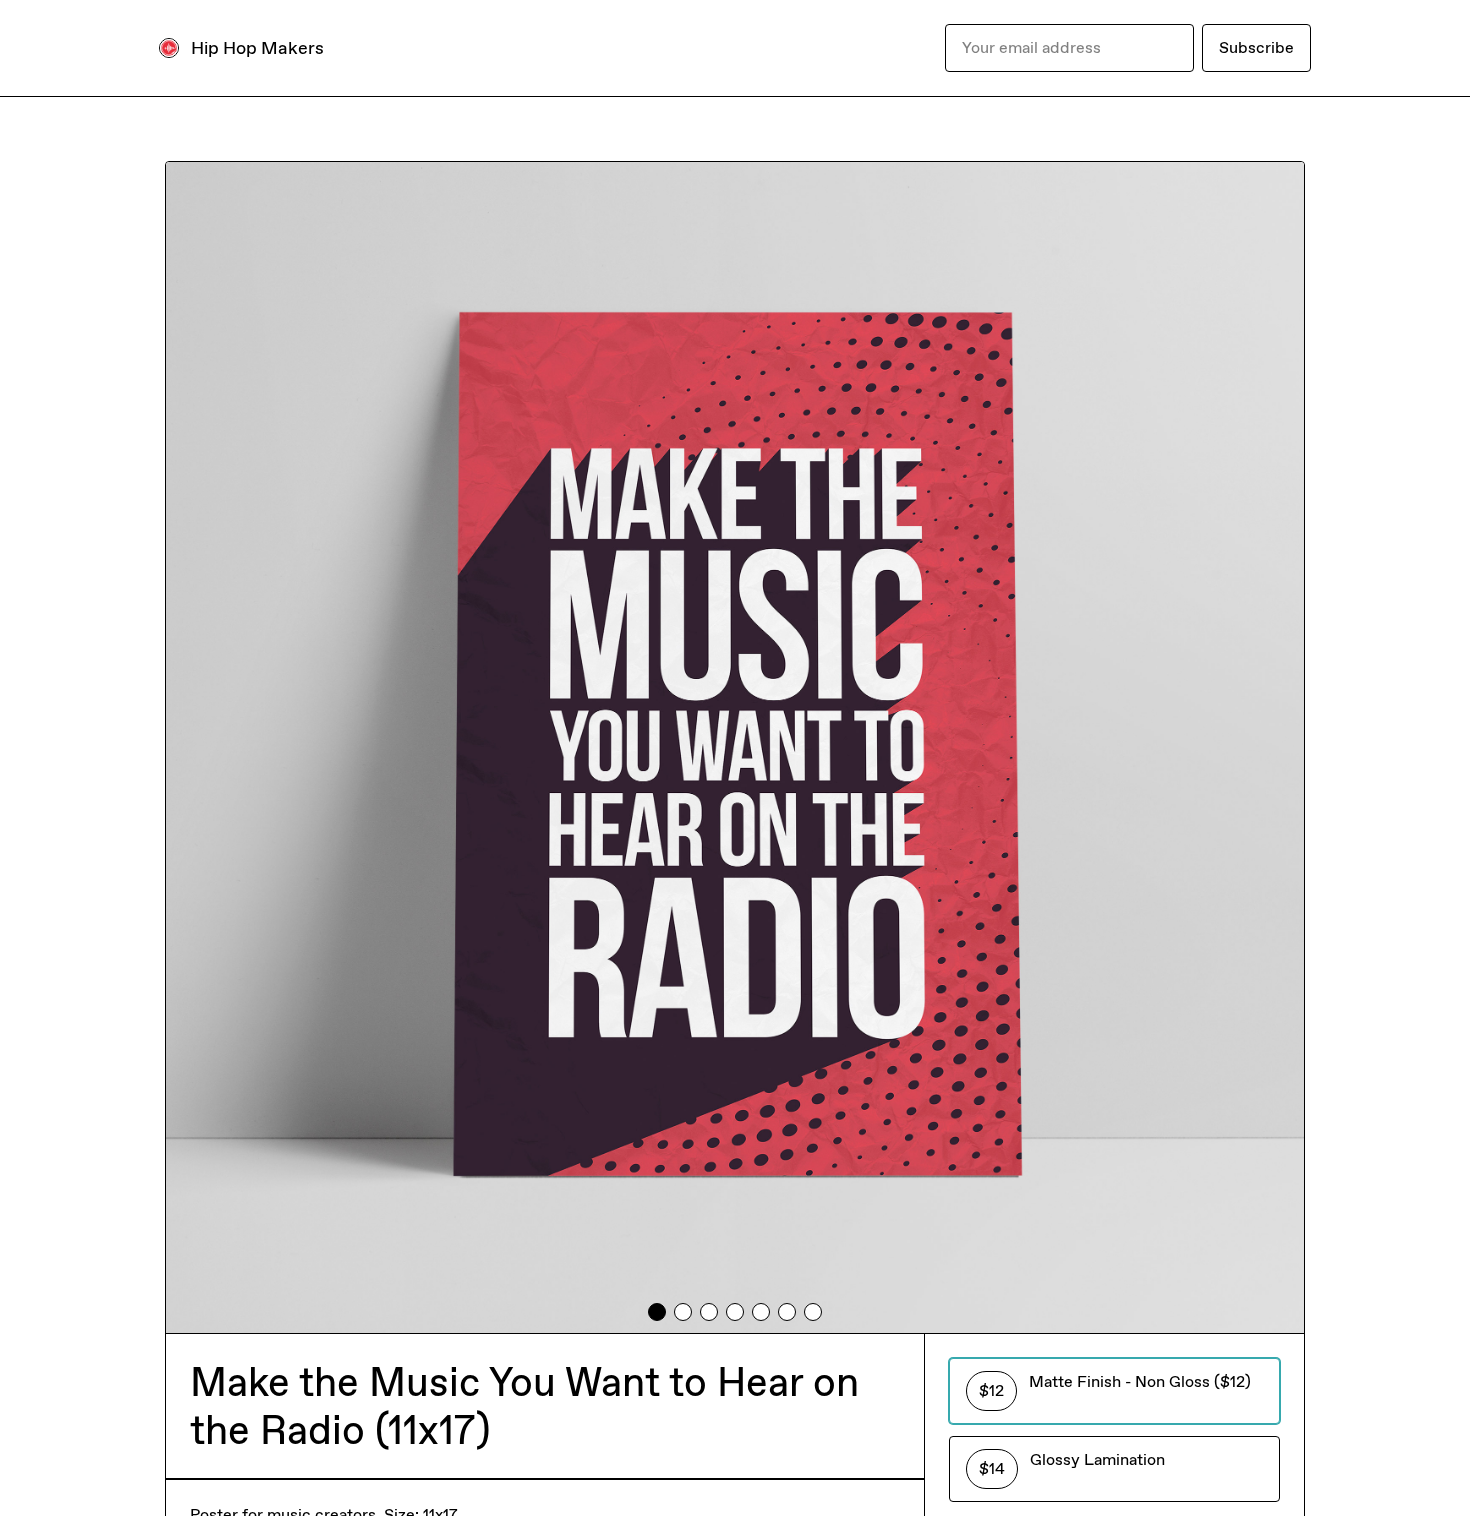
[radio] (1114, 1391)
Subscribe (1256, 47)
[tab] (657, 1312)
